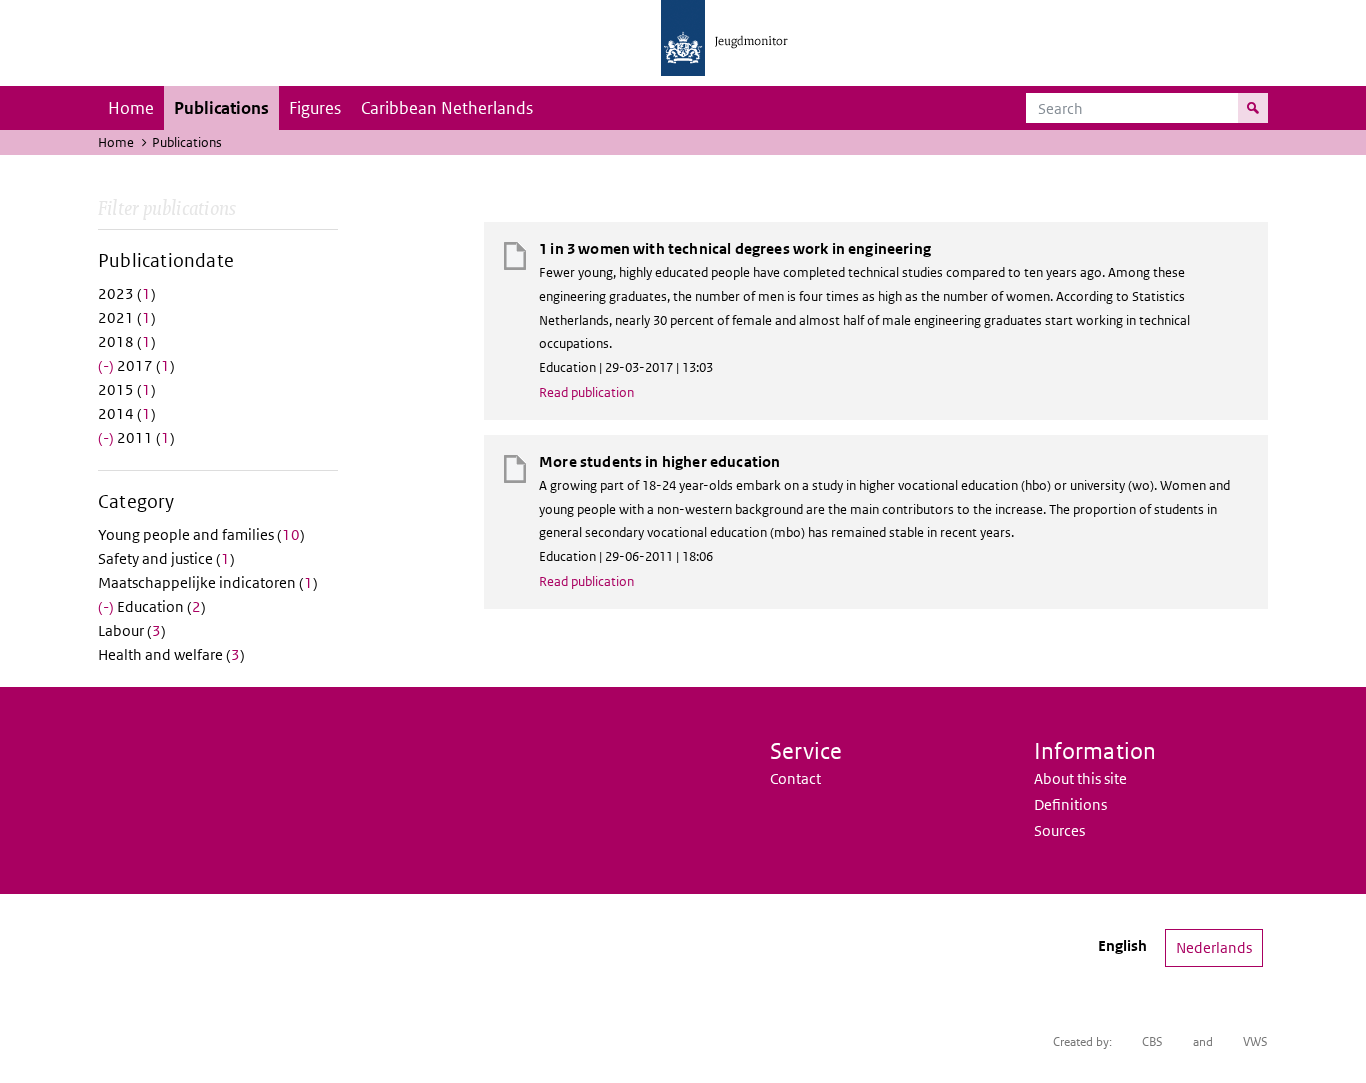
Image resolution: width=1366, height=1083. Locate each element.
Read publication (586, 392)
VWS (1255, 1041)
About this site (1080, 778)
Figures (315, 108)
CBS (1152, 1041)
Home (131, 108)
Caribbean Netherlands (447, 108)
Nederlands (1214, 947)
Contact (795, 778)
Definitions (1070, 804)
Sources (1059, 830)
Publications (221, 108)
